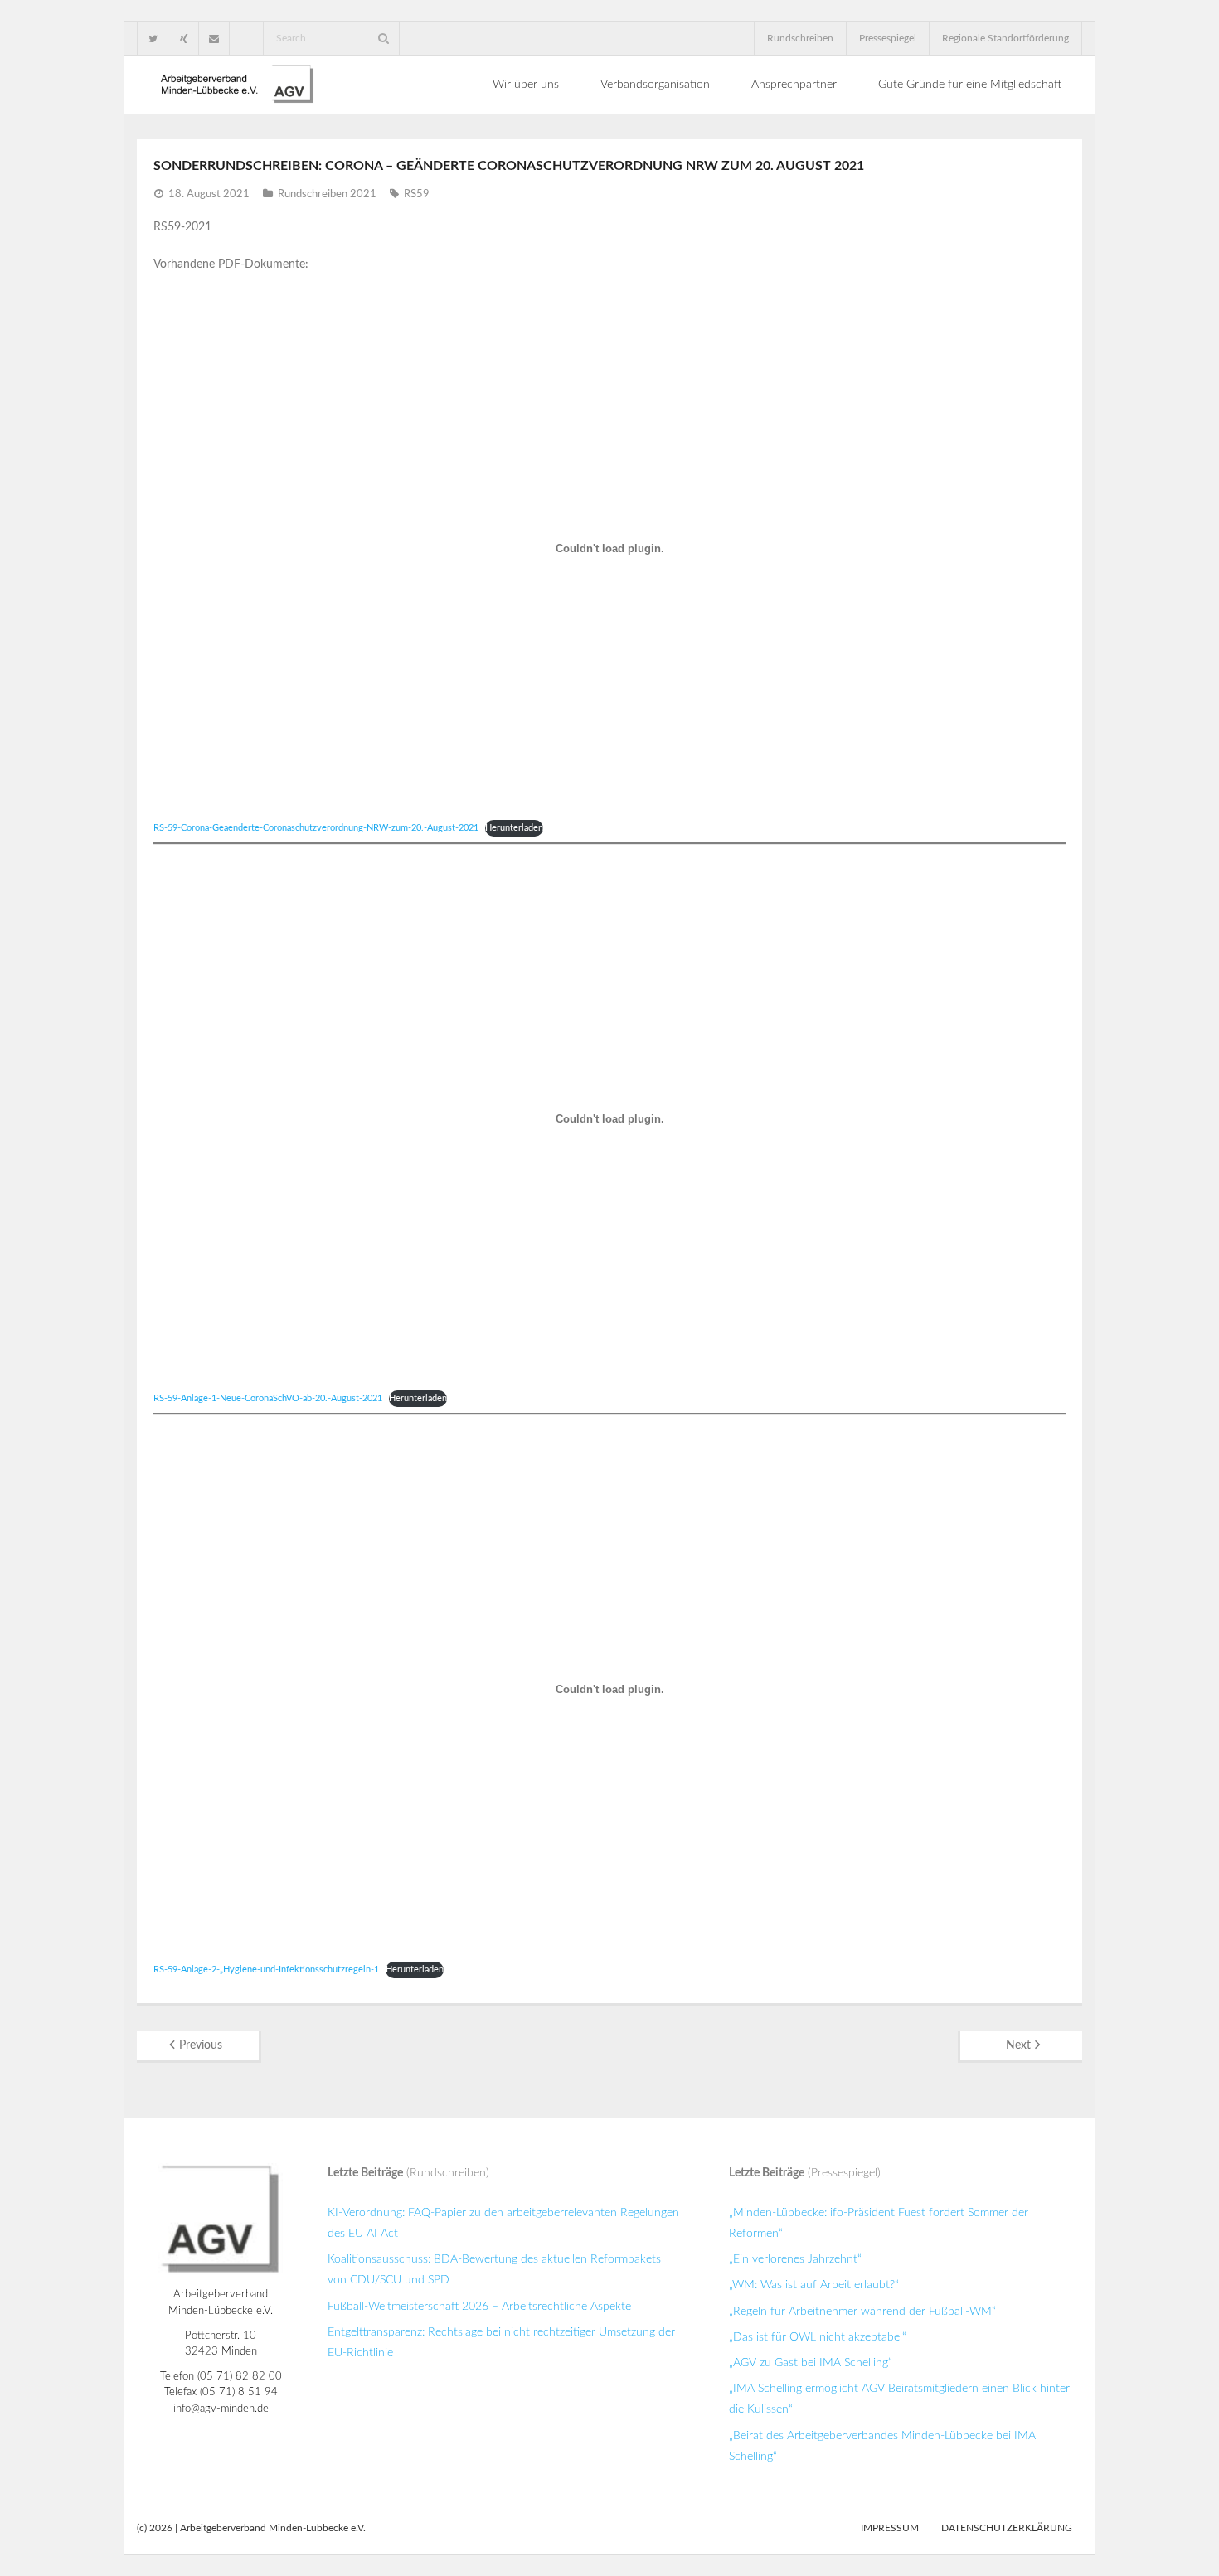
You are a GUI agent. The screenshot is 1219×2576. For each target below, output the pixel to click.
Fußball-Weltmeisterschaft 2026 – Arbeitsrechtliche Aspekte (479, 2307)
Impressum (890, 2528)
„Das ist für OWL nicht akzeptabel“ (818, 2337)
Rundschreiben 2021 (327, 194)
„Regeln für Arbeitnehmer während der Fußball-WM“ (862, 2312)
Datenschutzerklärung (1007, 2528)
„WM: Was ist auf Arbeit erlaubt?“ (814, 2285)
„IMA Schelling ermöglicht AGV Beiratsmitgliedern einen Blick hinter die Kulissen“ (899, 2399)
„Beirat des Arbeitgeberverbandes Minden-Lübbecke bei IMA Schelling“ (882, 2446)
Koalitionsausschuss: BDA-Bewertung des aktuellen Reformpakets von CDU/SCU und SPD (494, 2270)
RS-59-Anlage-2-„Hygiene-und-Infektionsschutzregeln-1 (266, 1970)
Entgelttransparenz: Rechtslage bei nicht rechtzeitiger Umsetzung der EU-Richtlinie (501, 2343)
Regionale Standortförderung (1005, 38)
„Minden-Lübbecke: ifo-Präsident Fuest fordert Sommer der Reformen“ (879, 2223)
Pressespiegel (888, 38)
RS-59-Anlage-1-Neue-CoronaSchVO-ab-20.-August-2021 (268, 1398)
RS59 (417, 194)
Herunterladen (514, 828)
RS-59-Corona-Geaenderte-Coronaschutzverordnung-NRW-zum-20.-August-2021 (316, 828)
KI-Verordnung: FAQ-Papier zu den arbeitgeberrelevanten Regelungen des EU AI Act (503, 2223)
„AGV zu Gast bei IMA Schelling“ (811, 2363)
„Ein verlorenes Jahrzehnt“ (795, 2259)
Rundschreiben (800, 38)
